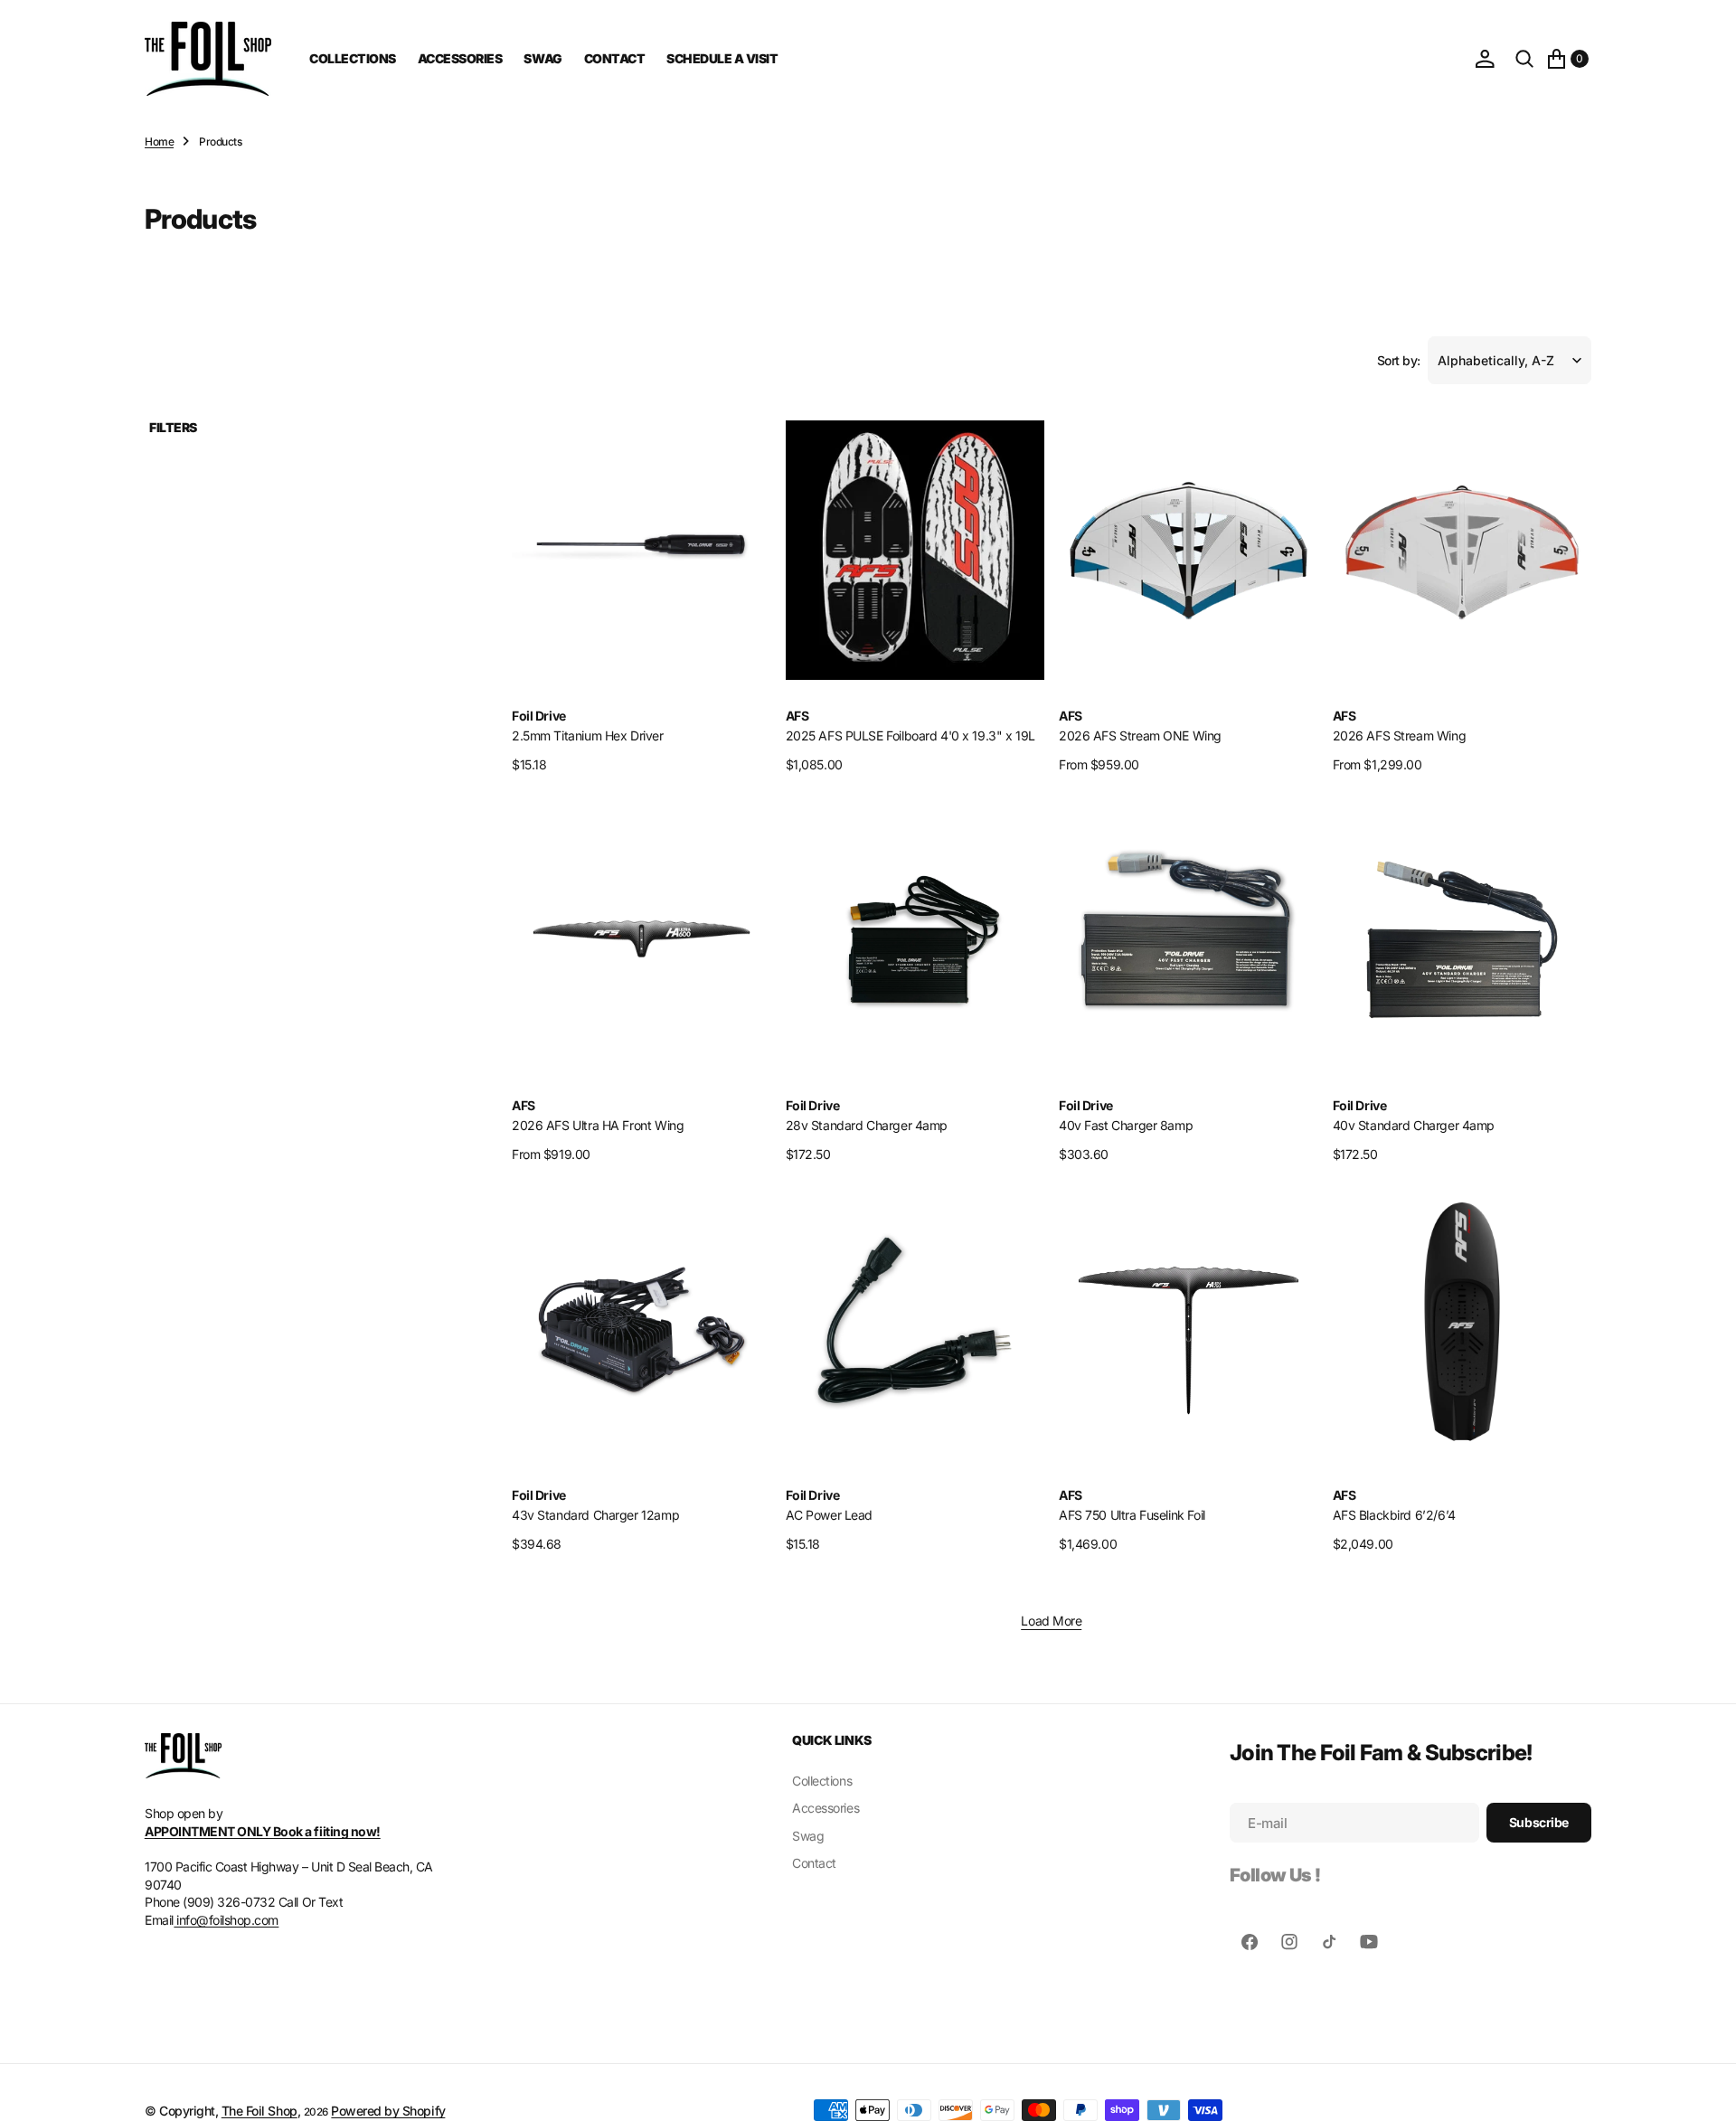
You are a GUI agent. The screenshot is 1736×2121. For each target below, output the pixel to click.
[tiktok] (1329, 1942)
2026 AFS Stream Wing (1400, 735)
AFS (797, 716)
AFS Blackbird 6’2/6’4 (1394, 1515)
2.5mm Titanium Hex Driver (588, 735)
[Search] (1524, 59)
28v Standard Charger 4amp (867, 1125)
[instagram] (1289, 1942)
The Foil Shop (259, 2111)
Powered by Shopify (388, 2111)
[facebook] (1250, 1942)
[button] (1485, 59)
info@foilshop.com (226, 1920)
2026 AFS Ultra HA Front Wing (598, 1125)
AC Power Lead (830, 1515)
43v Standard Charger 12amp (595, 1515)
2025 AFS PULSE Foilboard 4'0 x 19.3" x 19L (910, 735)
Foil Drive (539, 716)
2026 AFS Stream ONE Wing (1140, 735)
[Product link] (642, 550)
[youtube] (1369, 1942)
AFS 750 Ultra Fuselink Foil (1132, 1515)
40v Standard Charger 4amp (1414, 1125)
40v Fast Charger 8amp (1126, 1125)
